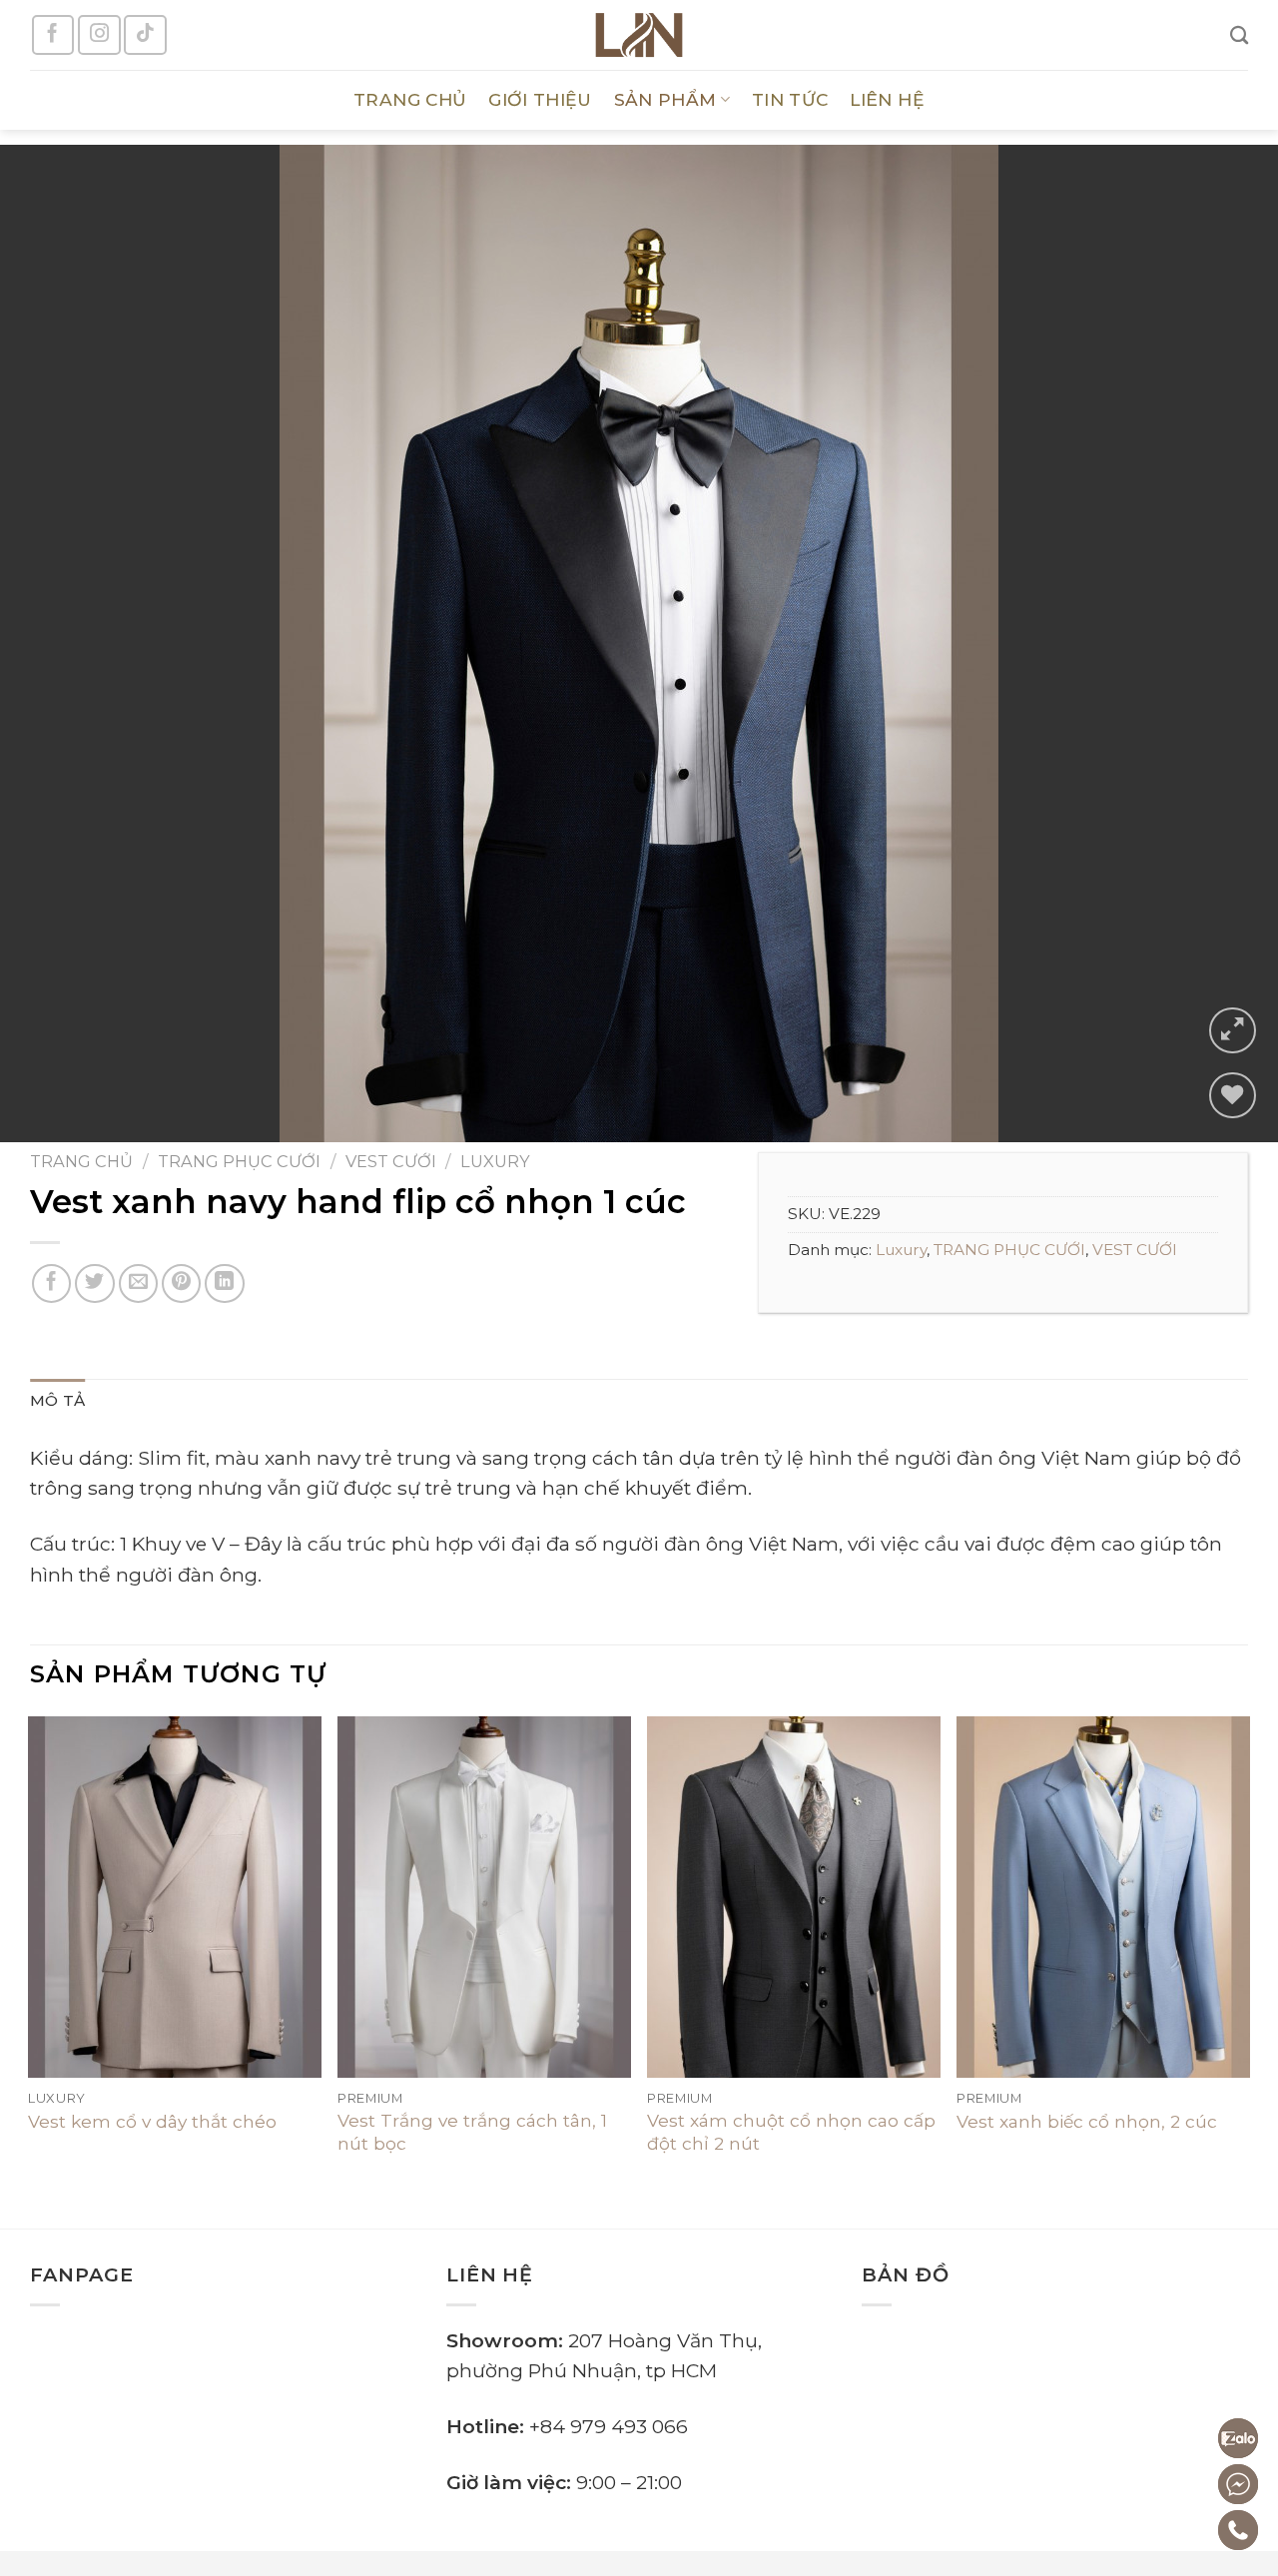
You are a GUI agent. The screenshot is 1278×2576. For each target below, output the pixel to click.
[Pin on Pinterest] (182, 1284)
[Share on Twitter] (95, 1284)
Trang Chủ (410, 99)
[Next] (1227, 644)
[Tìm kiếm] (1239, 35)
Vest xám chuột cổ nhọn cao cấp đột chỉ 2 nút (791, 2131)
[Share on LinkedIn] (225, 1284)
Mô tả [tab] (58, 1400)
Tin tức (790, 99)
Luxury (495, 1161)
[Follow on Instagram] (99, 35)
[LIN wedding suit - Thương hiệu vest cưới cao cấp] (639, 35)
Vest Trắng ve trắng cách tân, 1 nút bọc (472, 2131)
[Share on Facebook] (52, 1284)
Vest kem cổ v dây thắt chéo (152, 2121)
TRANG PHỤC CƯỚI (239, 1161)
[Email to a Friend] (139, 1284)
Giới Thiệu (540, 99)
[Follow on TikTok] (145, 35)
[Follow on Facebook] (53, 35)
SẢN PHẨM (665, 99)
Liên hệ (887, 99)
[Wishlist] (1233, 1096)
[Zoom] (1233, 1031)
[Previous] (51, 644)
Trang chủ (81, 1161)
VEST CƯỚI (391, 1161)
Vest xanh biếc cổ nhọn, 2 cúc (1087, 2121)
